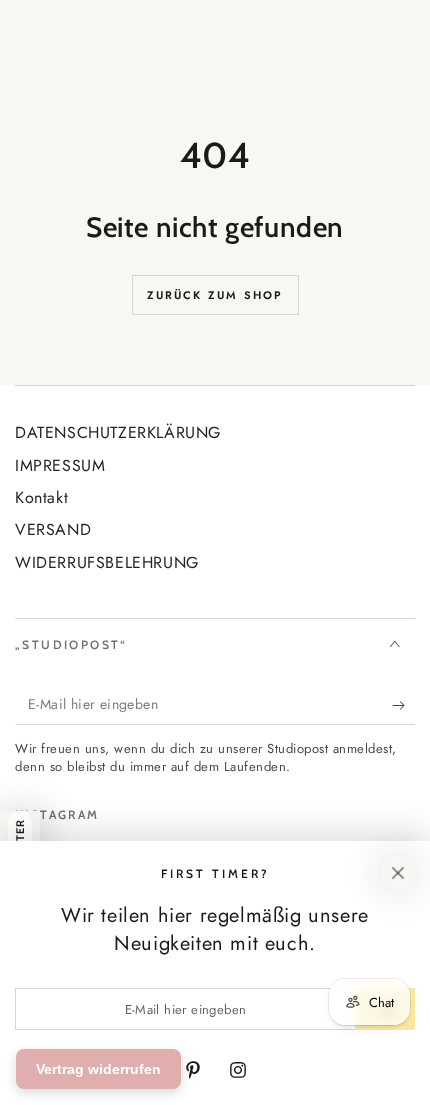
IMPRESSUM (60, 465)
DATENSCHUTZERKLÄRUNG (118, 432)
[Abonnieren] (403, 705)
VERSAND (53, 529)
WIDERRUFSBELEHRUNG (107, 562)
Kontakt (41, 497)
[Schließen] (398, 873)
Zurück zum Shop (215, 295)
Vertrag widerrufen (98, 1069)
